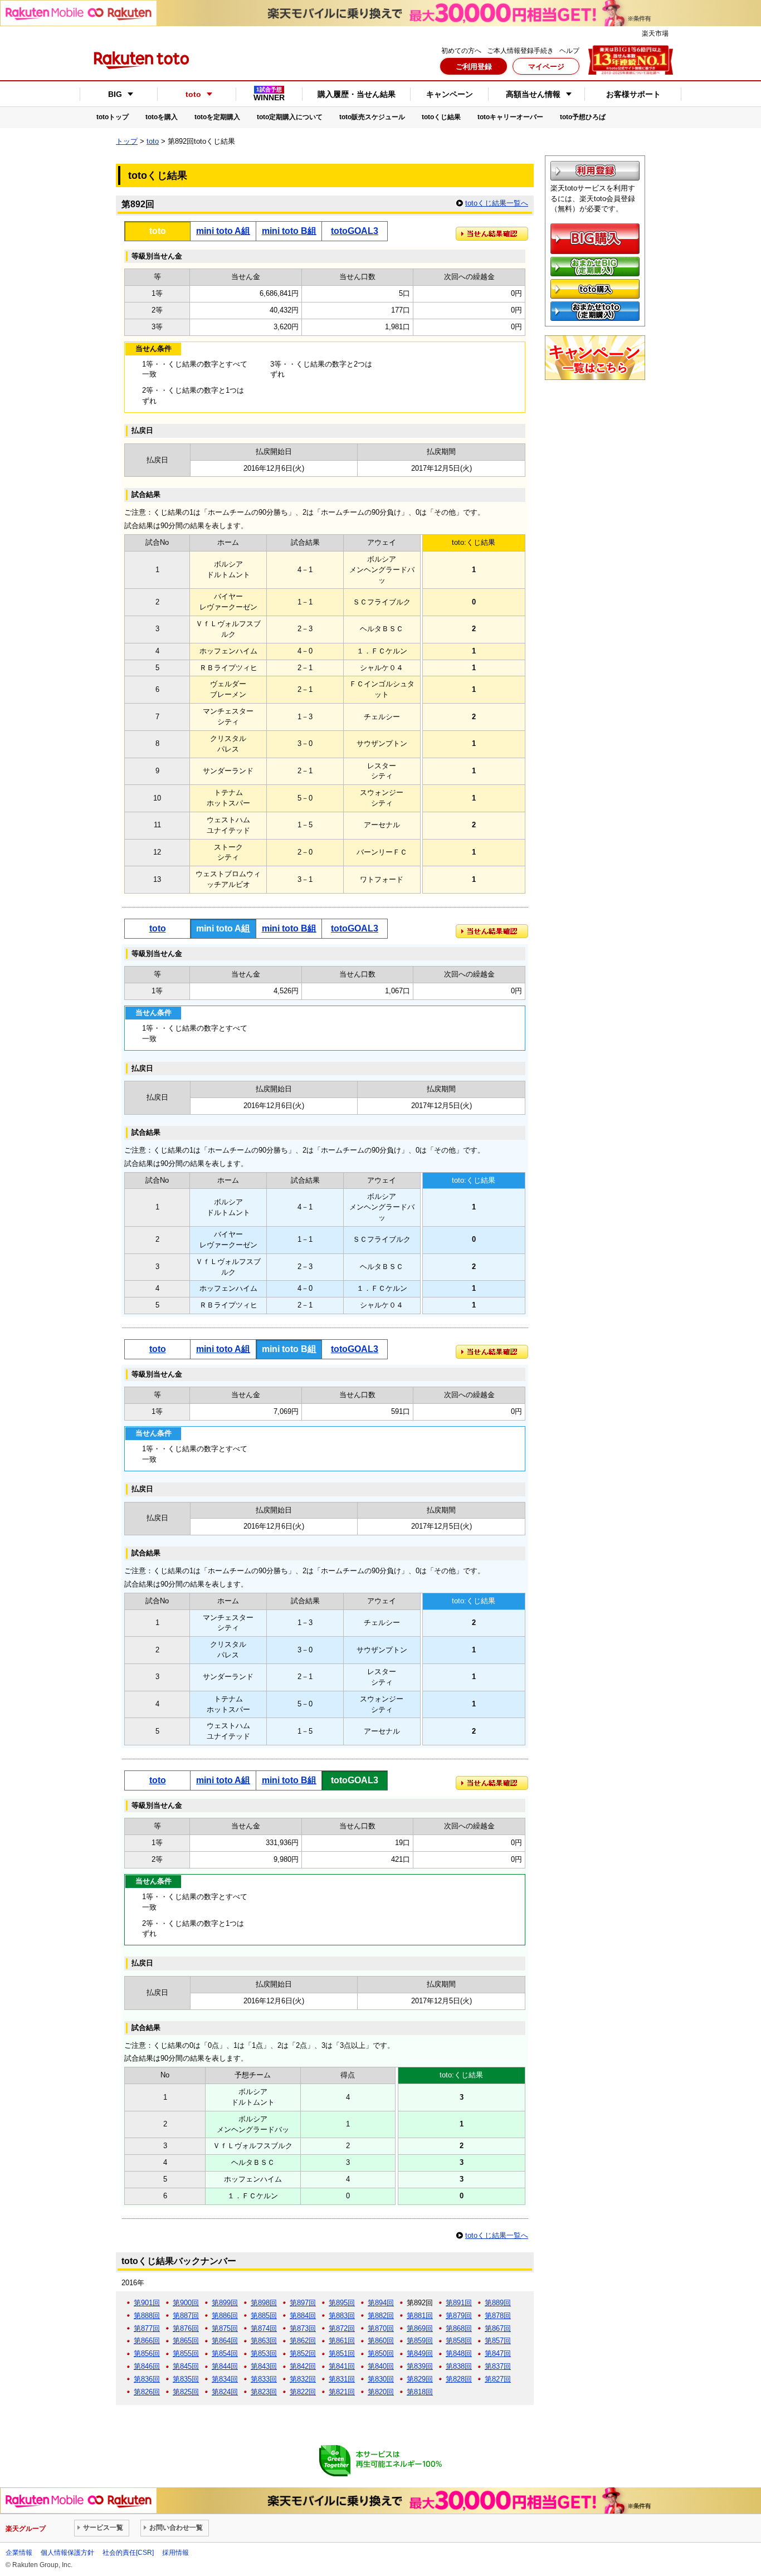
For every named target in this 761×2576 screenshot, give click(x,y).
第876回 (186, 2328)
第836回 (147, 2379)
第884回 (303, 2316)
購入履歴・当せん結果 (357, 94)
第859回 (420, 2341)
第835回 (186, 2379)
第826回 (147, 2392)
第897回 (303, 2303)
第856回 (147, 2353)
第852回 (303, 2353)
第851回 (342, 2353)
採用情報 (175, 2553)
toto (153, 141)
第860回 (381, 2341)
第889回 (498, 2303)
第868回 (459, 2328)
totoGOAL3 (355, 231)
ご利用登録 (474, 67)
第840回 (381, 2366)
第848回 (459, 2353)
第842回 (303, 2366)
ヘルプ (569, 51)
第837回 (498, 2366)
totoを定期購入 (217, 117)
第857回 (498, 2341)
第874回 (264, 2328)
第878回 (498, 2316)
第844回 (225, 2366)
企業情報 (19, 2553)
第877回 (147, 2328)
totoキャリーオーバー (510, 117)
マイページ (546, 67)
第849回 (420, 2353)
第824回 (225, 2392)
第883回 (342, 2316)
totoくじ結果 (441, 117)
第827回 (498, 2379)
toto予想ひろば (583, 117)
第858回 (459, 2341)
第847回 (498, 2353)
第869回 (420, 2328)
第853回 (264, 2353)
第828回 (459, 2379)
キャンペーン (450, 94)
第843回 (264, 2366)
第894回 (381, 2303)
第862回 (303, 2341)
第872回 (342, 2328)
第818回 (420, 2392)
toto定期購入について (290, 117)
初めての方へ (461, 51)
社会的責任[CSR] (128, 2553)
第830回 (381, 2379)
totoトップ (113, 117)
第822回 (303, 2392)
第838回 (459, 2366)
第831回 (342, 2379)
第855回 (186, 2353)
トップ (127, 141)
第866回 (147, 2341)
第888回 (147, 2316)
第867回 (498, 2328)
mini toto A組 (223, 231)
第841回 (342, 2366)
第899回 (225, 2303)
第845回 (186, 2366)
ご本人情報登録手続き (520, 51)
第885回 (264, 2316)
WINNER (269, 94)
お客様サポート (633, 94)
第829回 (420, 2379)
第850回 (381, 2353)
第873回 (303, 2328)
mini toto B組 (289, 231)
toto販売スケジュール (372, 117)
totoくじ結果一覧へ (497, 203)
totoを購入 (162, 117)
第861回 (342, 2341)
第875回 (225, 2328)
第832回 (303, 2379)
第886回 (225, 2316)
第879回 (459, 2316)
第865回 (186, 2341)
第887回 (186, 2316)
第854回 (225, 2353)
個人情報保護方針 (67, 2553)
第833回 (264, 2379)
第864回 (225, 2341)
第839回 (420, 2366)
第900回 (186, 2303)
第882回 (381, 2316)
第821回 (342, 2392)
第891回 (459, 2303)
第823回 (264, 2392)
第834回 (225, 2379)
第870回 (381, 2328)
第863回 (264, 2341)
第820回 (381, 2392)
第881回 (420, 2316)
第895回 (342, 2303)
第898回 (264, 2303)
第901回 (147, 2303)
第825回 (186, 2392)
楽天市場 (655, 33)
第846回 (147, 2366)
